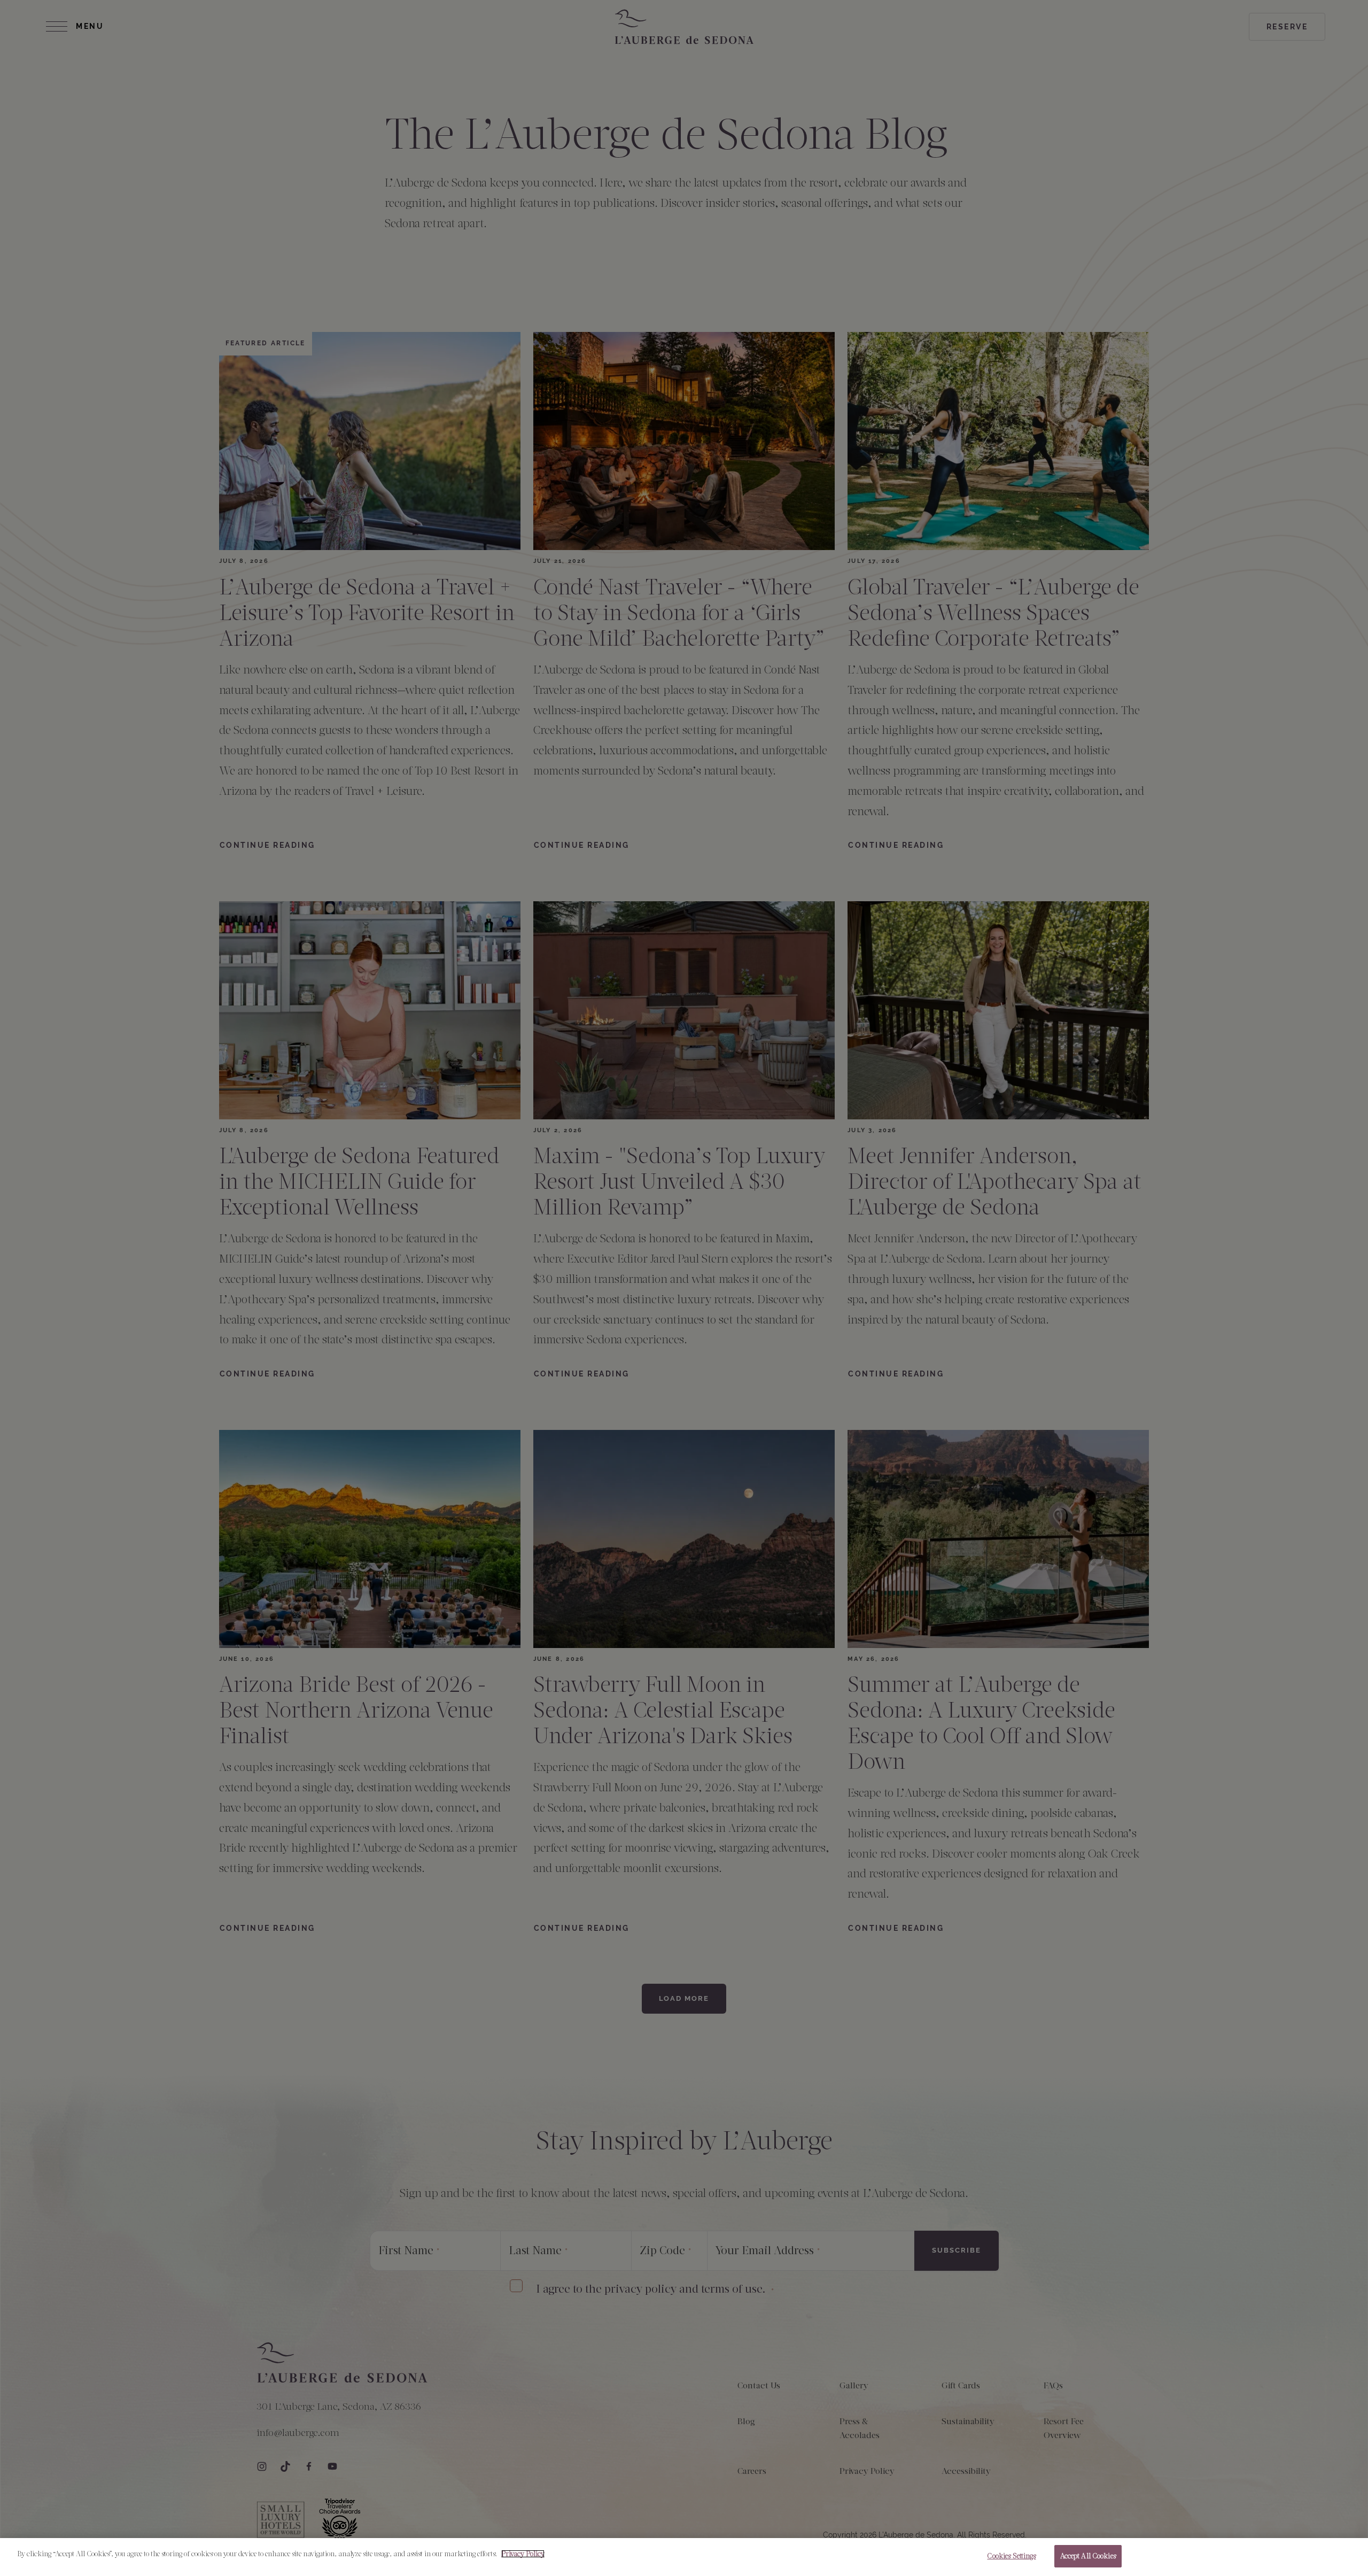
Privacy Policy (523, 2554)
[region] (684, 2557)
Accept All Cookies (1088, 2556)
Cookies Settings (1011, 2556)
